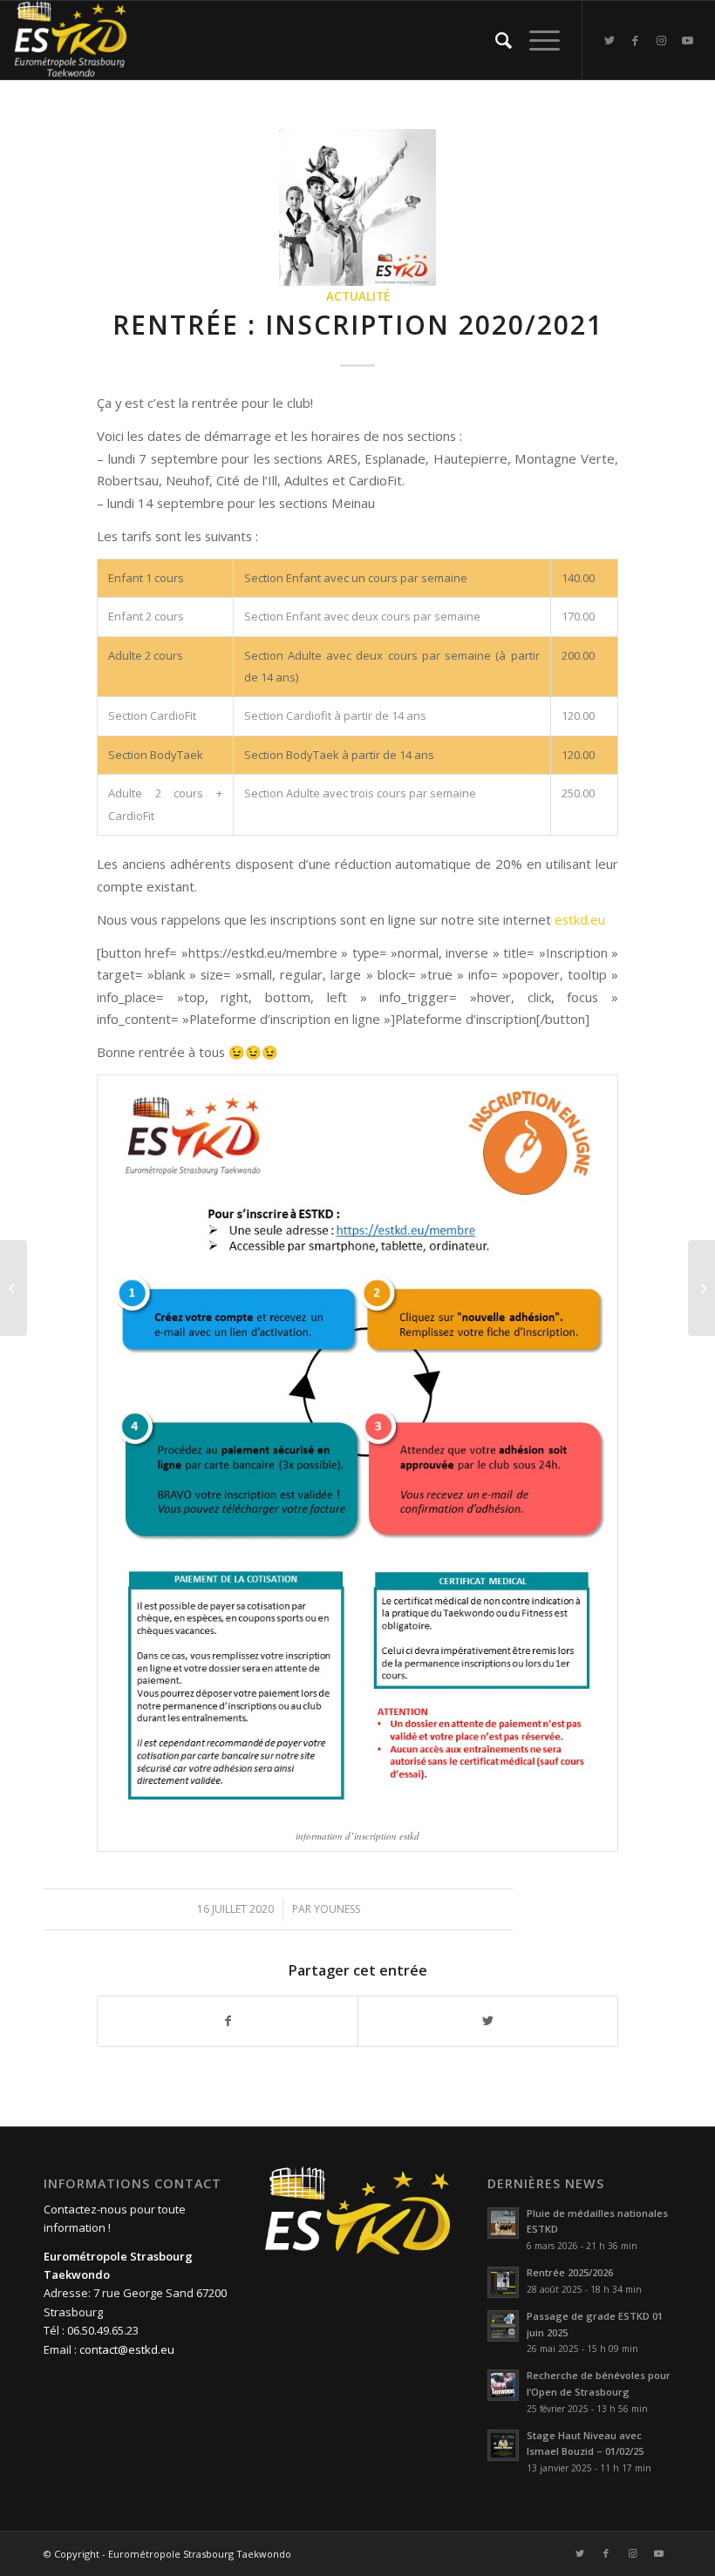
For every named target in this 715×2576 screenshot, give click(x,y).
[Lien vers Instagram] (662, 40)
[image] (357, 207)
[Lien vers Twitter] (609, 40)
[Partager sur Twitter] (488, 2021)
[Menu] (536, 40)
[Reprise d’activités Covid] (701, 1288)
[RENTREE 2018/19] (14, 1288)
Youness (337, 1909)
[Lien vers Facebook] (636, 40)
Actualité (358, 296)
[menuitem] (495, 40)
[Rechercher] (495, 40)
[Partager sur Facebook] (228, 2021)
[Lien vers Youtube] (688, 40)
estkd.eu (580, 919)
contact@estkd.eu (127, 2349)
